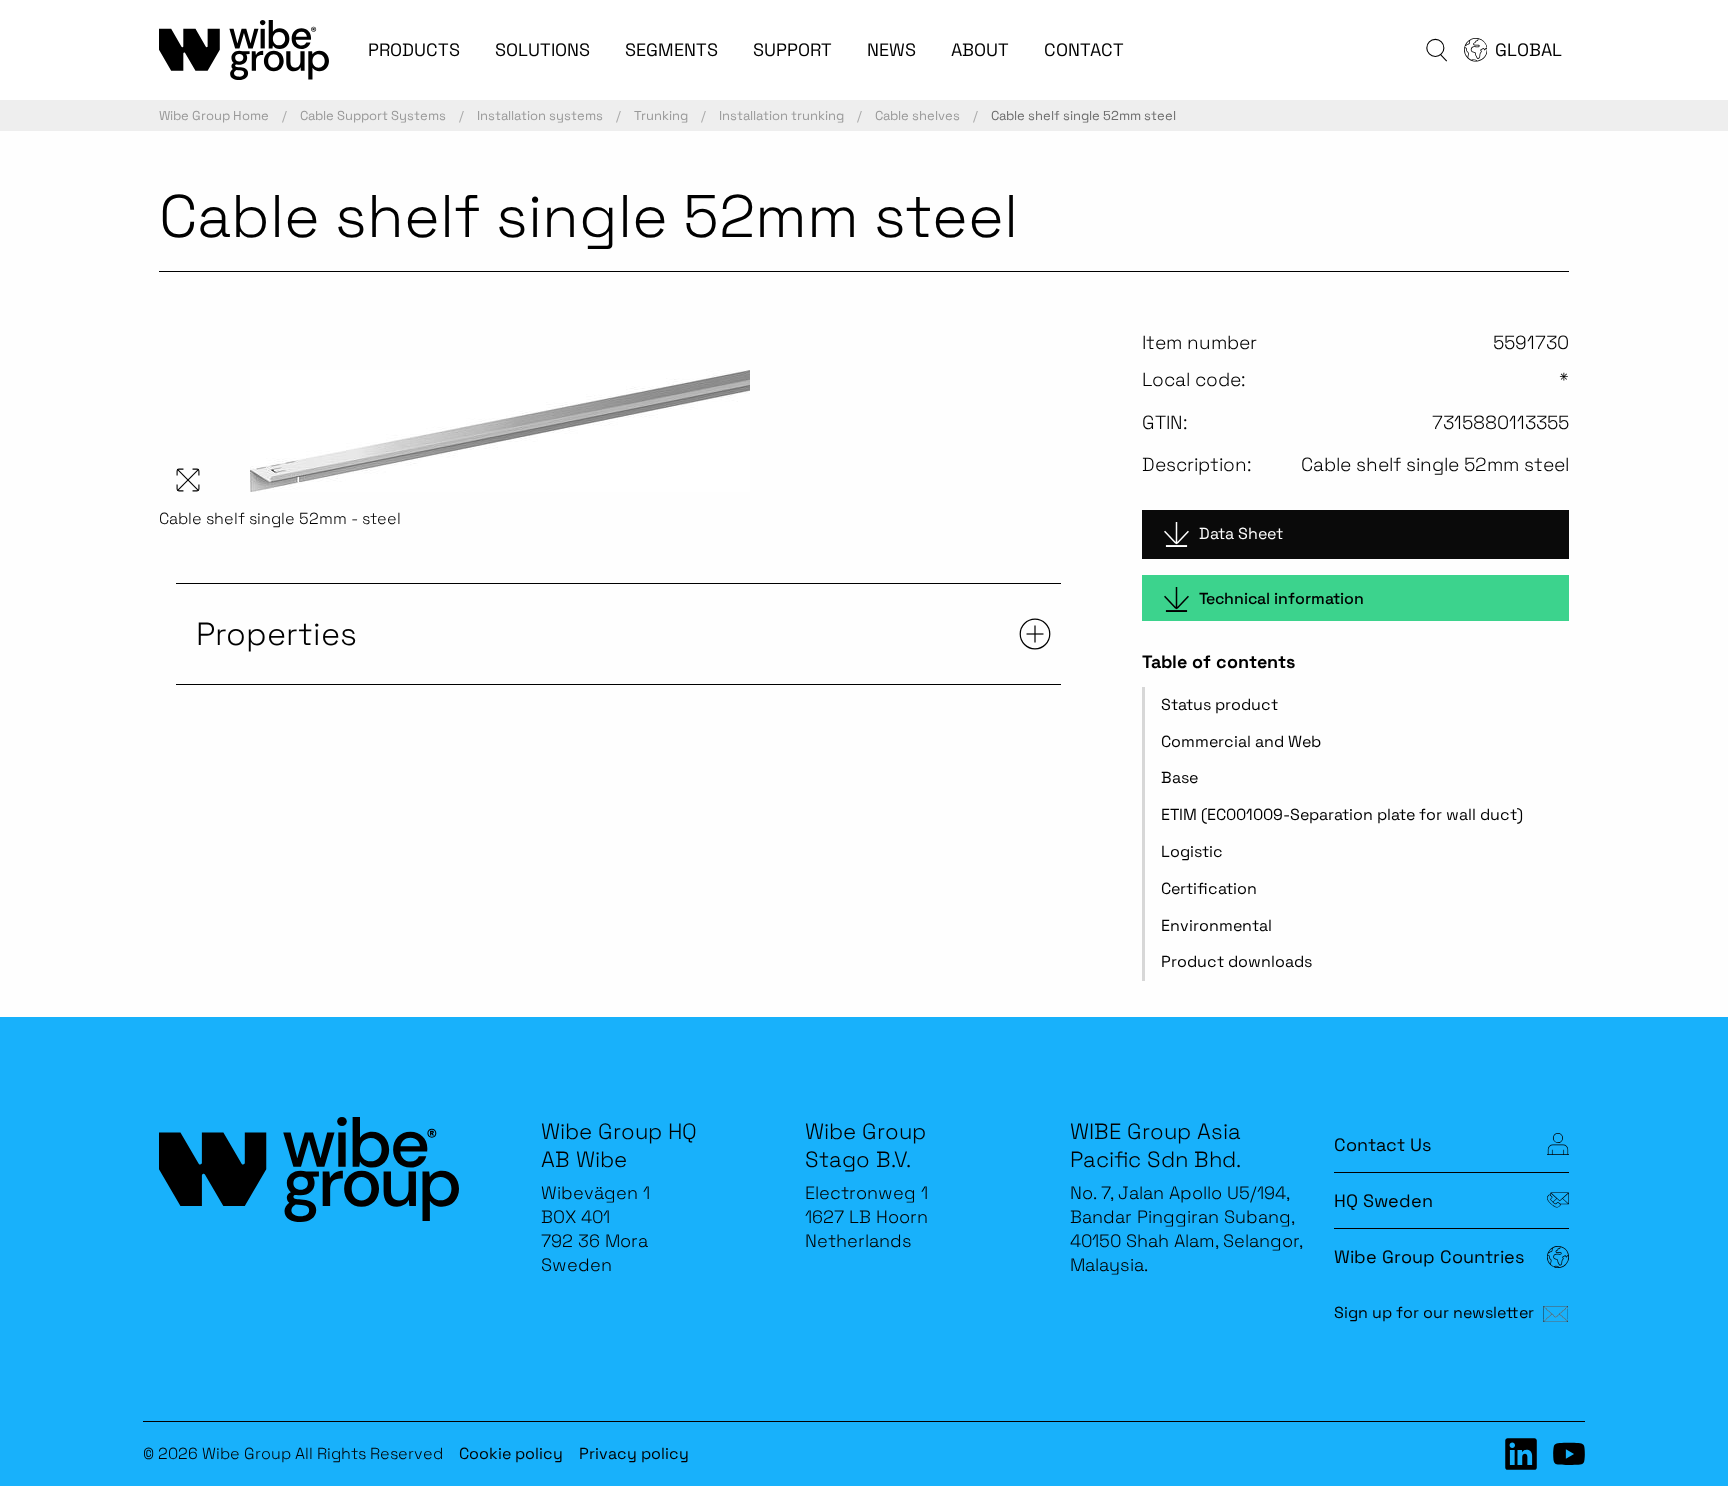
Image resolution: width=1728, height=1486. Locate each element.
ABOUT (980, 49)
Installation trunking (781, 115)
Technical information (1281, 598)
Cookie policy (511, 1453)
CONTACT (1084, 49)
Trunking (661, 115)
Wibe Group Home (214, 115)
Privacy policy (634, 1453)
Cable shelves (917, 115)
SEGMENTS (671, 49)
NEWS (891, 49)
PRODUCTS (414, 49)
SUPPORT (792, 49)
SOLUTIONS (542, 49)
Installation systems (540, 115)
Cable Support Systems (373, 115)
